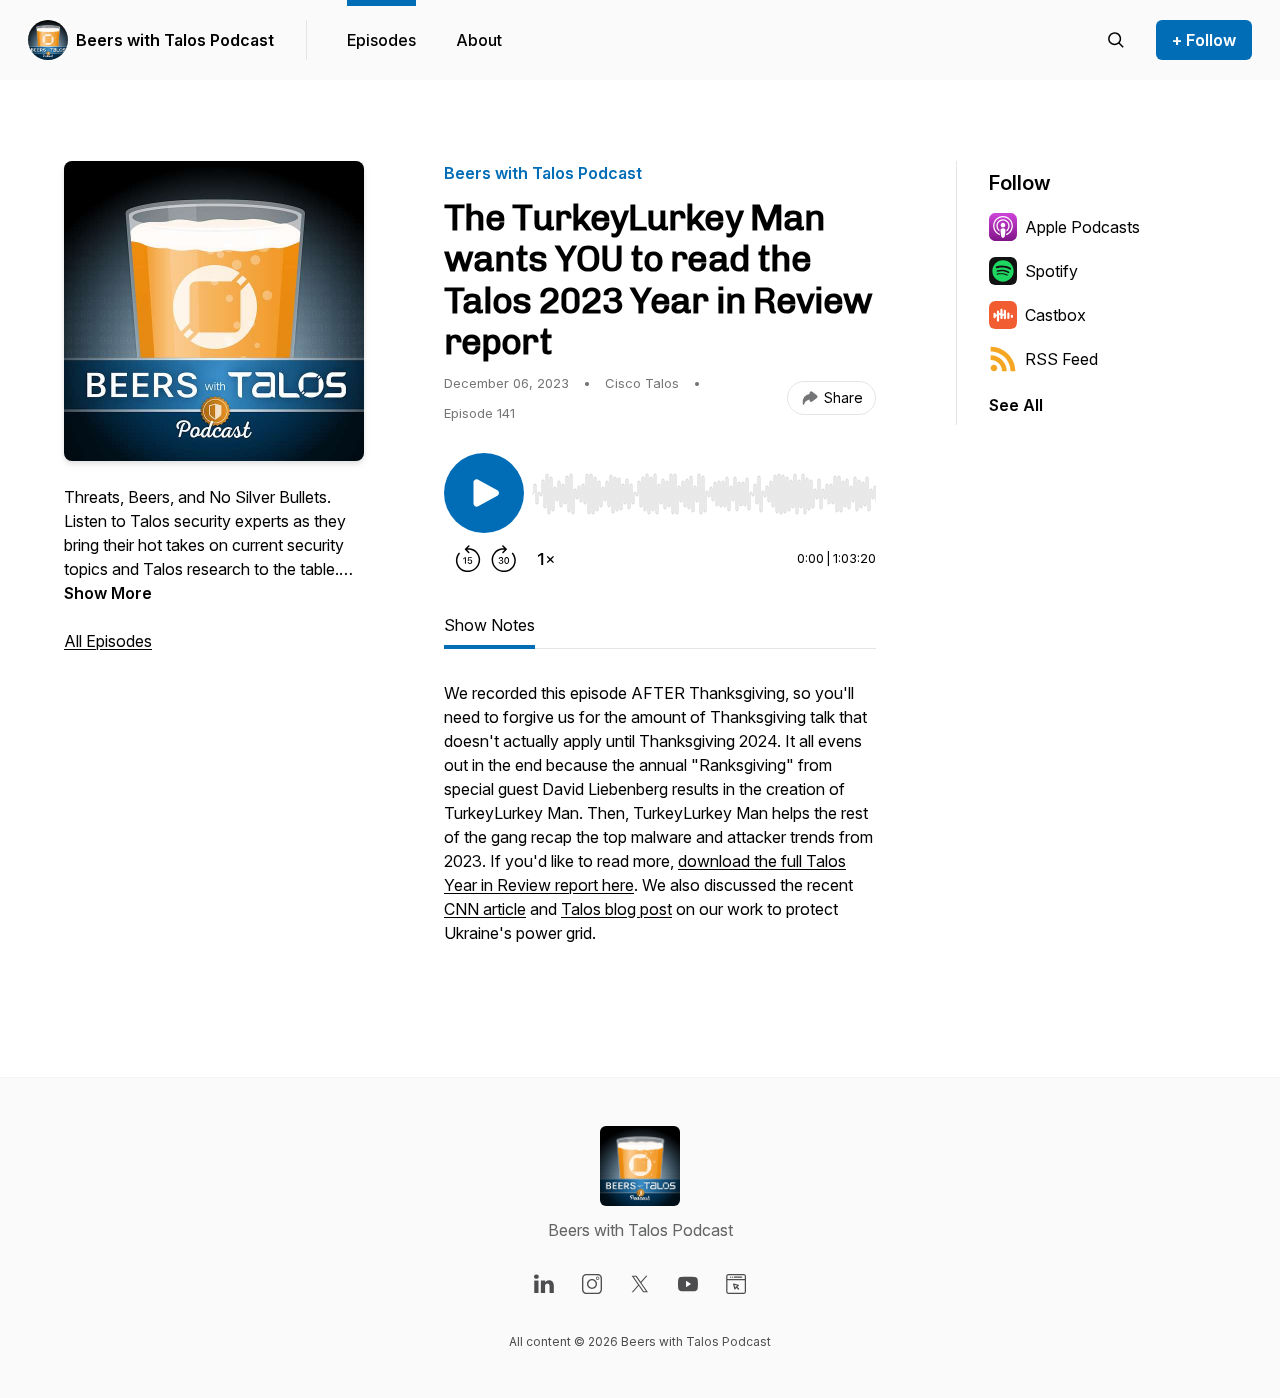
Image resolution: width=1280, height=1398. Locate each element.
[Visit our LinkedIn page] (544, 1284)
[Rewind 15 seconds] (468, 559)
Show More (108, 593)
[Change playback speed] (546, 559)
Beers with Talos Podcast (175, 40)
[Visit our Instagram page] (592, 1284)
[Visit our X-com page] (640, 1284)
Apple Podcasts (1082, 227)
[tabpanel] (660, 823)
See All (1016, 405)
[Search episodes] (1116, 40)
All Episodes (108, 641)
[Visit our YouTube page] (688, 1284)
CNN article (485, 909)
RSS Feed (1061, 359)
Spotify (1051, 271)
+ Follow (1204, 40)
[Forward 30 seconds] (504, 559)
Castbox (1055, 315)
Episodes (381, 40)
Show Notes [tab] (489, 625)
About (479, 40)
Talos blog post (616, 909)
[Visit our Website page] (736, 1284)
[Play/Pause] (484, 493)
